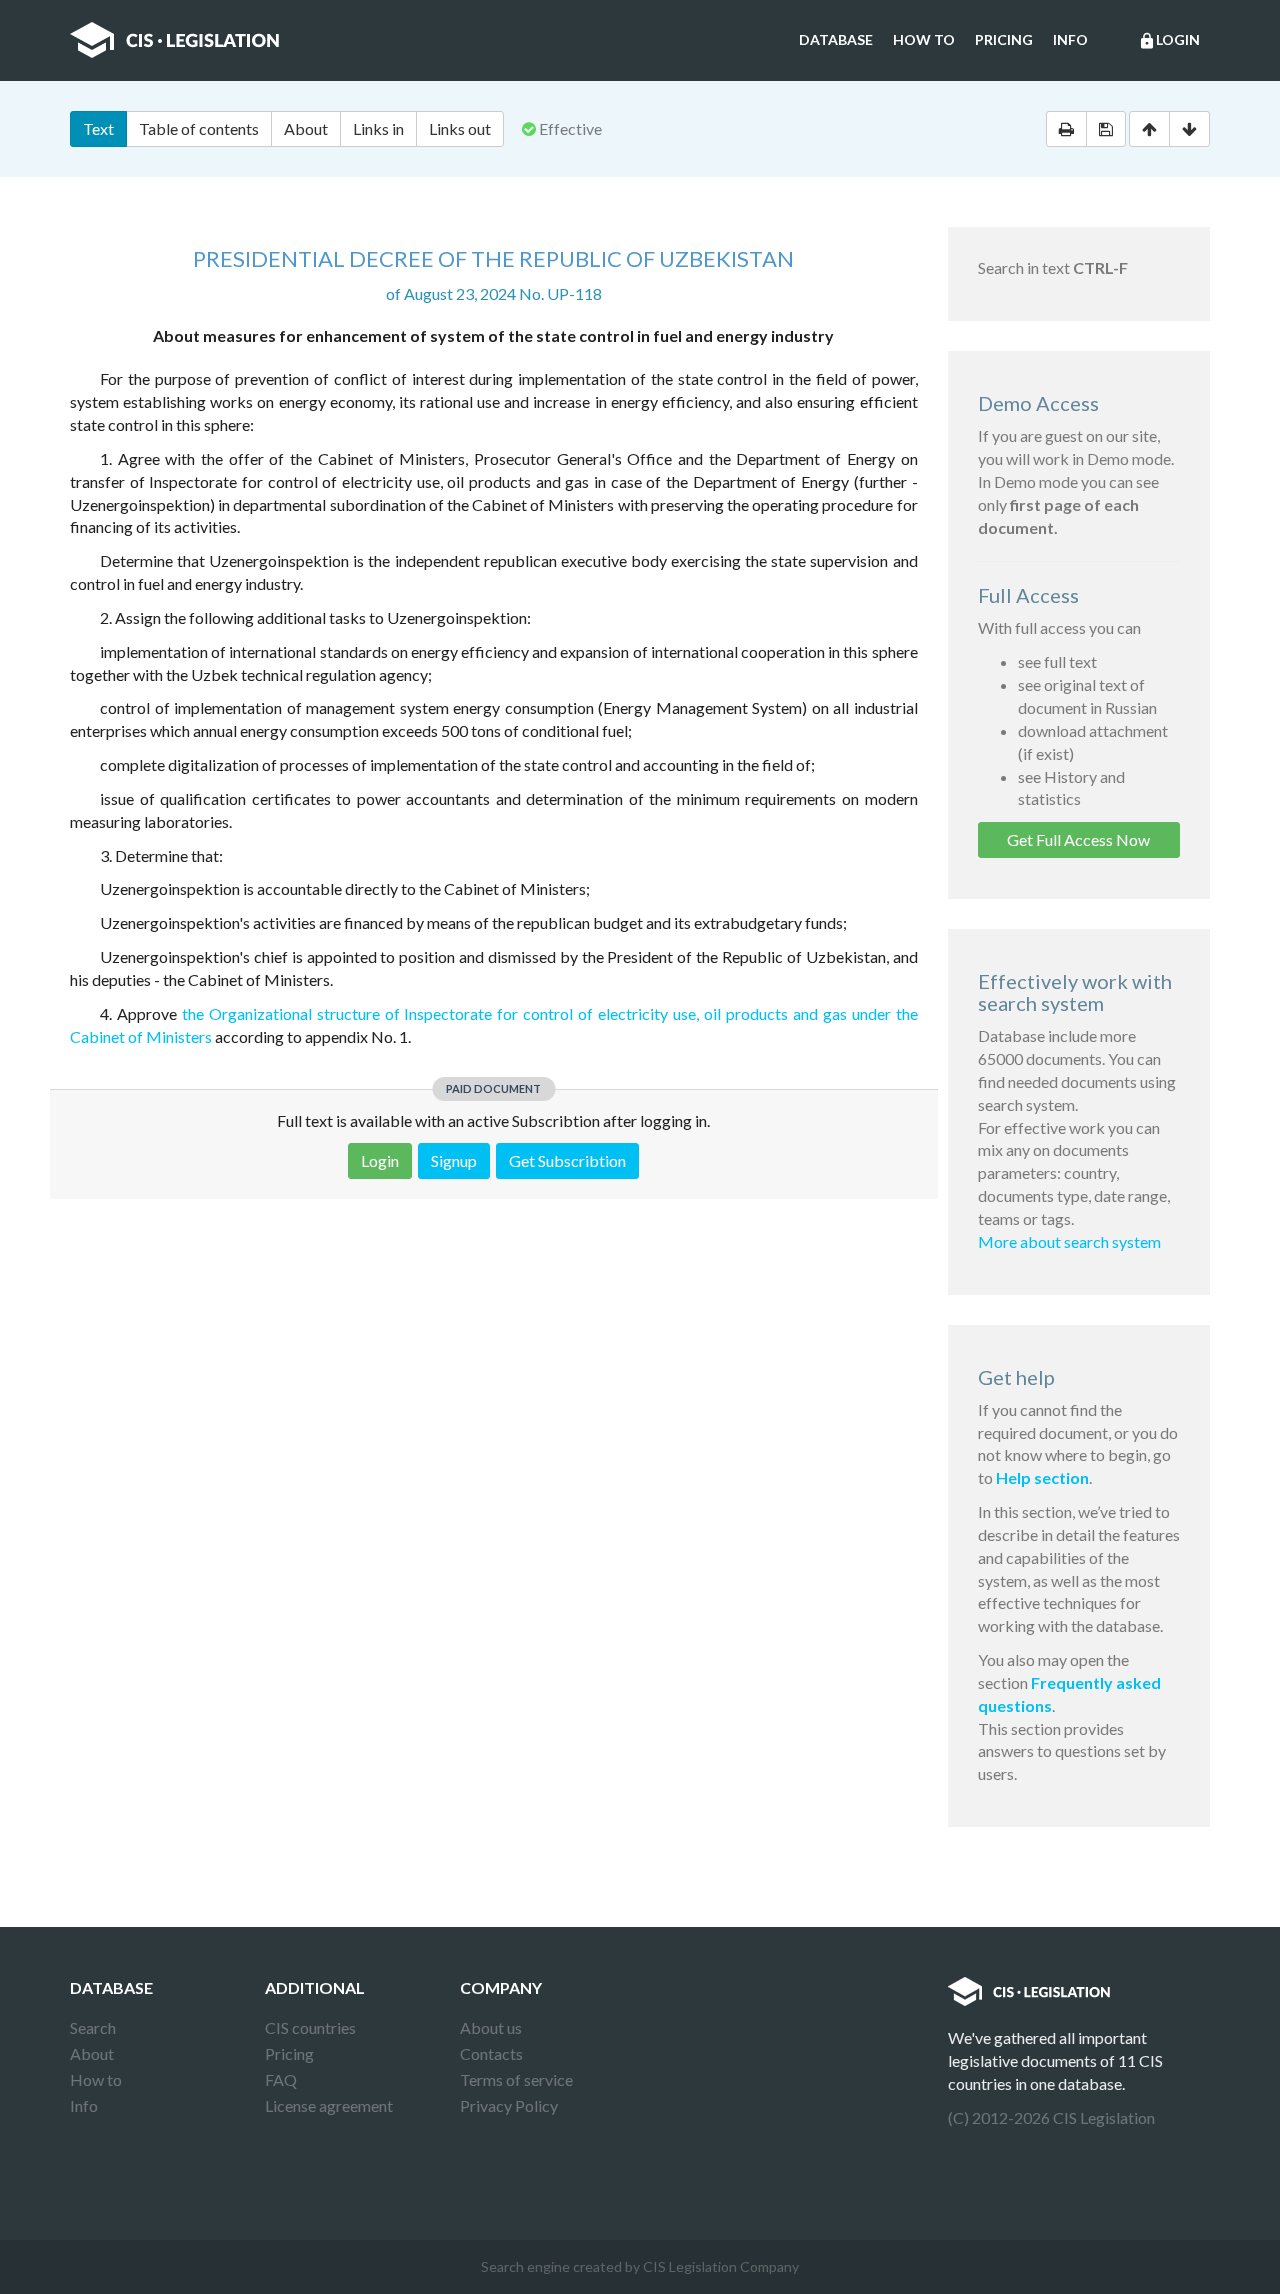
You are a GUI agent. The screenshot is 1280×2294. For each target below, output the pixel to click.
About (306, 128)
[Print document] (1066, 129)
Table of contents (199, 128)
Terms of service (516, 2079)
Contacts (491, 2053)
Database (836, 39)
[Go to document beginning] (1149, 129)
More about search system (1069, 1241)
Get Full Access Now (1078, 839)
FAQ (281, 2079)
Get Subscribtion (567, 1160)
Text (98, 128)
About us (491, 2027)
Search (93, 2027)
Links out (460, 128)
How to (924, 39)
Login (1169, 40)
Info (1070, 39)
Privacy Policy (509, 2105)
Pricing (1004, 39)
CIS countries (310, 2027)
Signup (454, 1160)
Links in (378, 128)
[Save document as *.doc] (1106, 129)
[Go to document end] (1189, 129)
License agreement (329, 2105)
